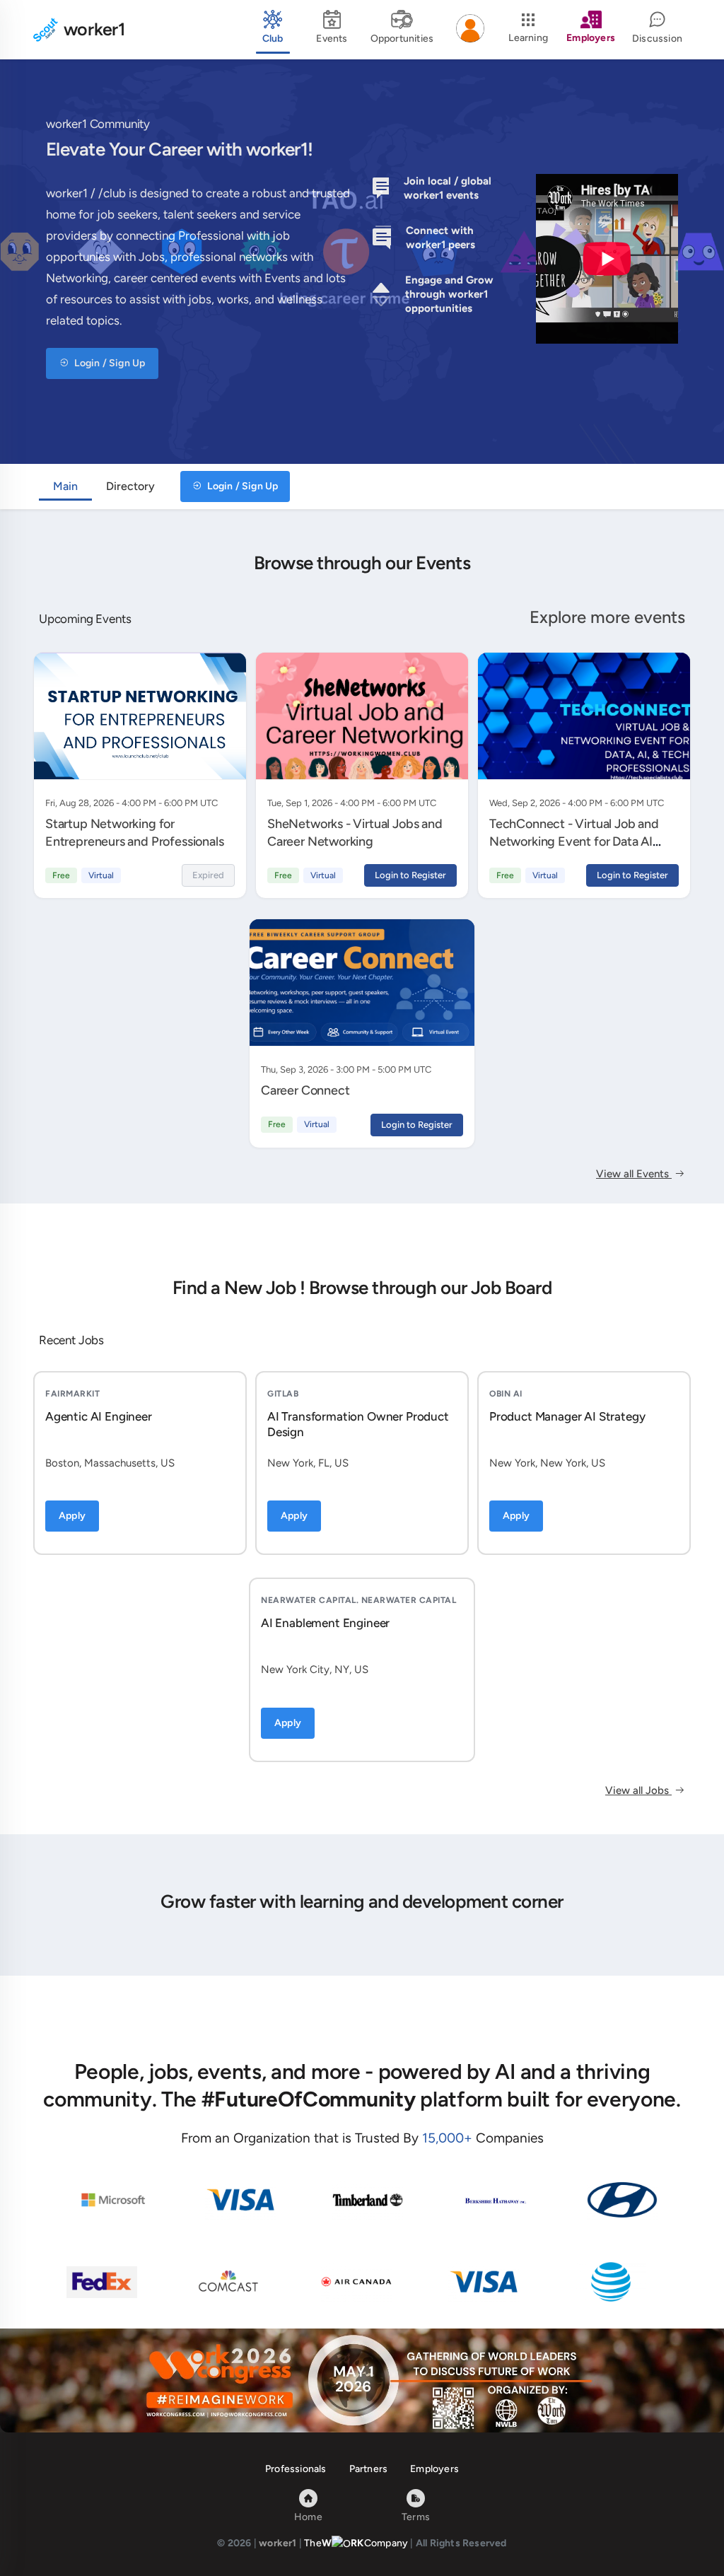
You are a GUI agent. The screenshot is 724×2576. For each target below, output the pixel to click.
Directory (130, 486)
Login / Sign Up (109, 363)
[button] (470, 30)
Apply (72, 1516)
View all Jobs (638, 1790)
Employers (434, 2469)
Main (65, 486)
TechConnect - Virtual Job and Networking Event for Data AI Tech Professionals (574, 841)
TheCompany (356, 2543)
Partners (369, 2469)
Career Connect (305, 1090)
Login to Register (410, 875)
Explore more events (607, 617)
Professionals (296, 2469)
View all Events (634, 1174)
